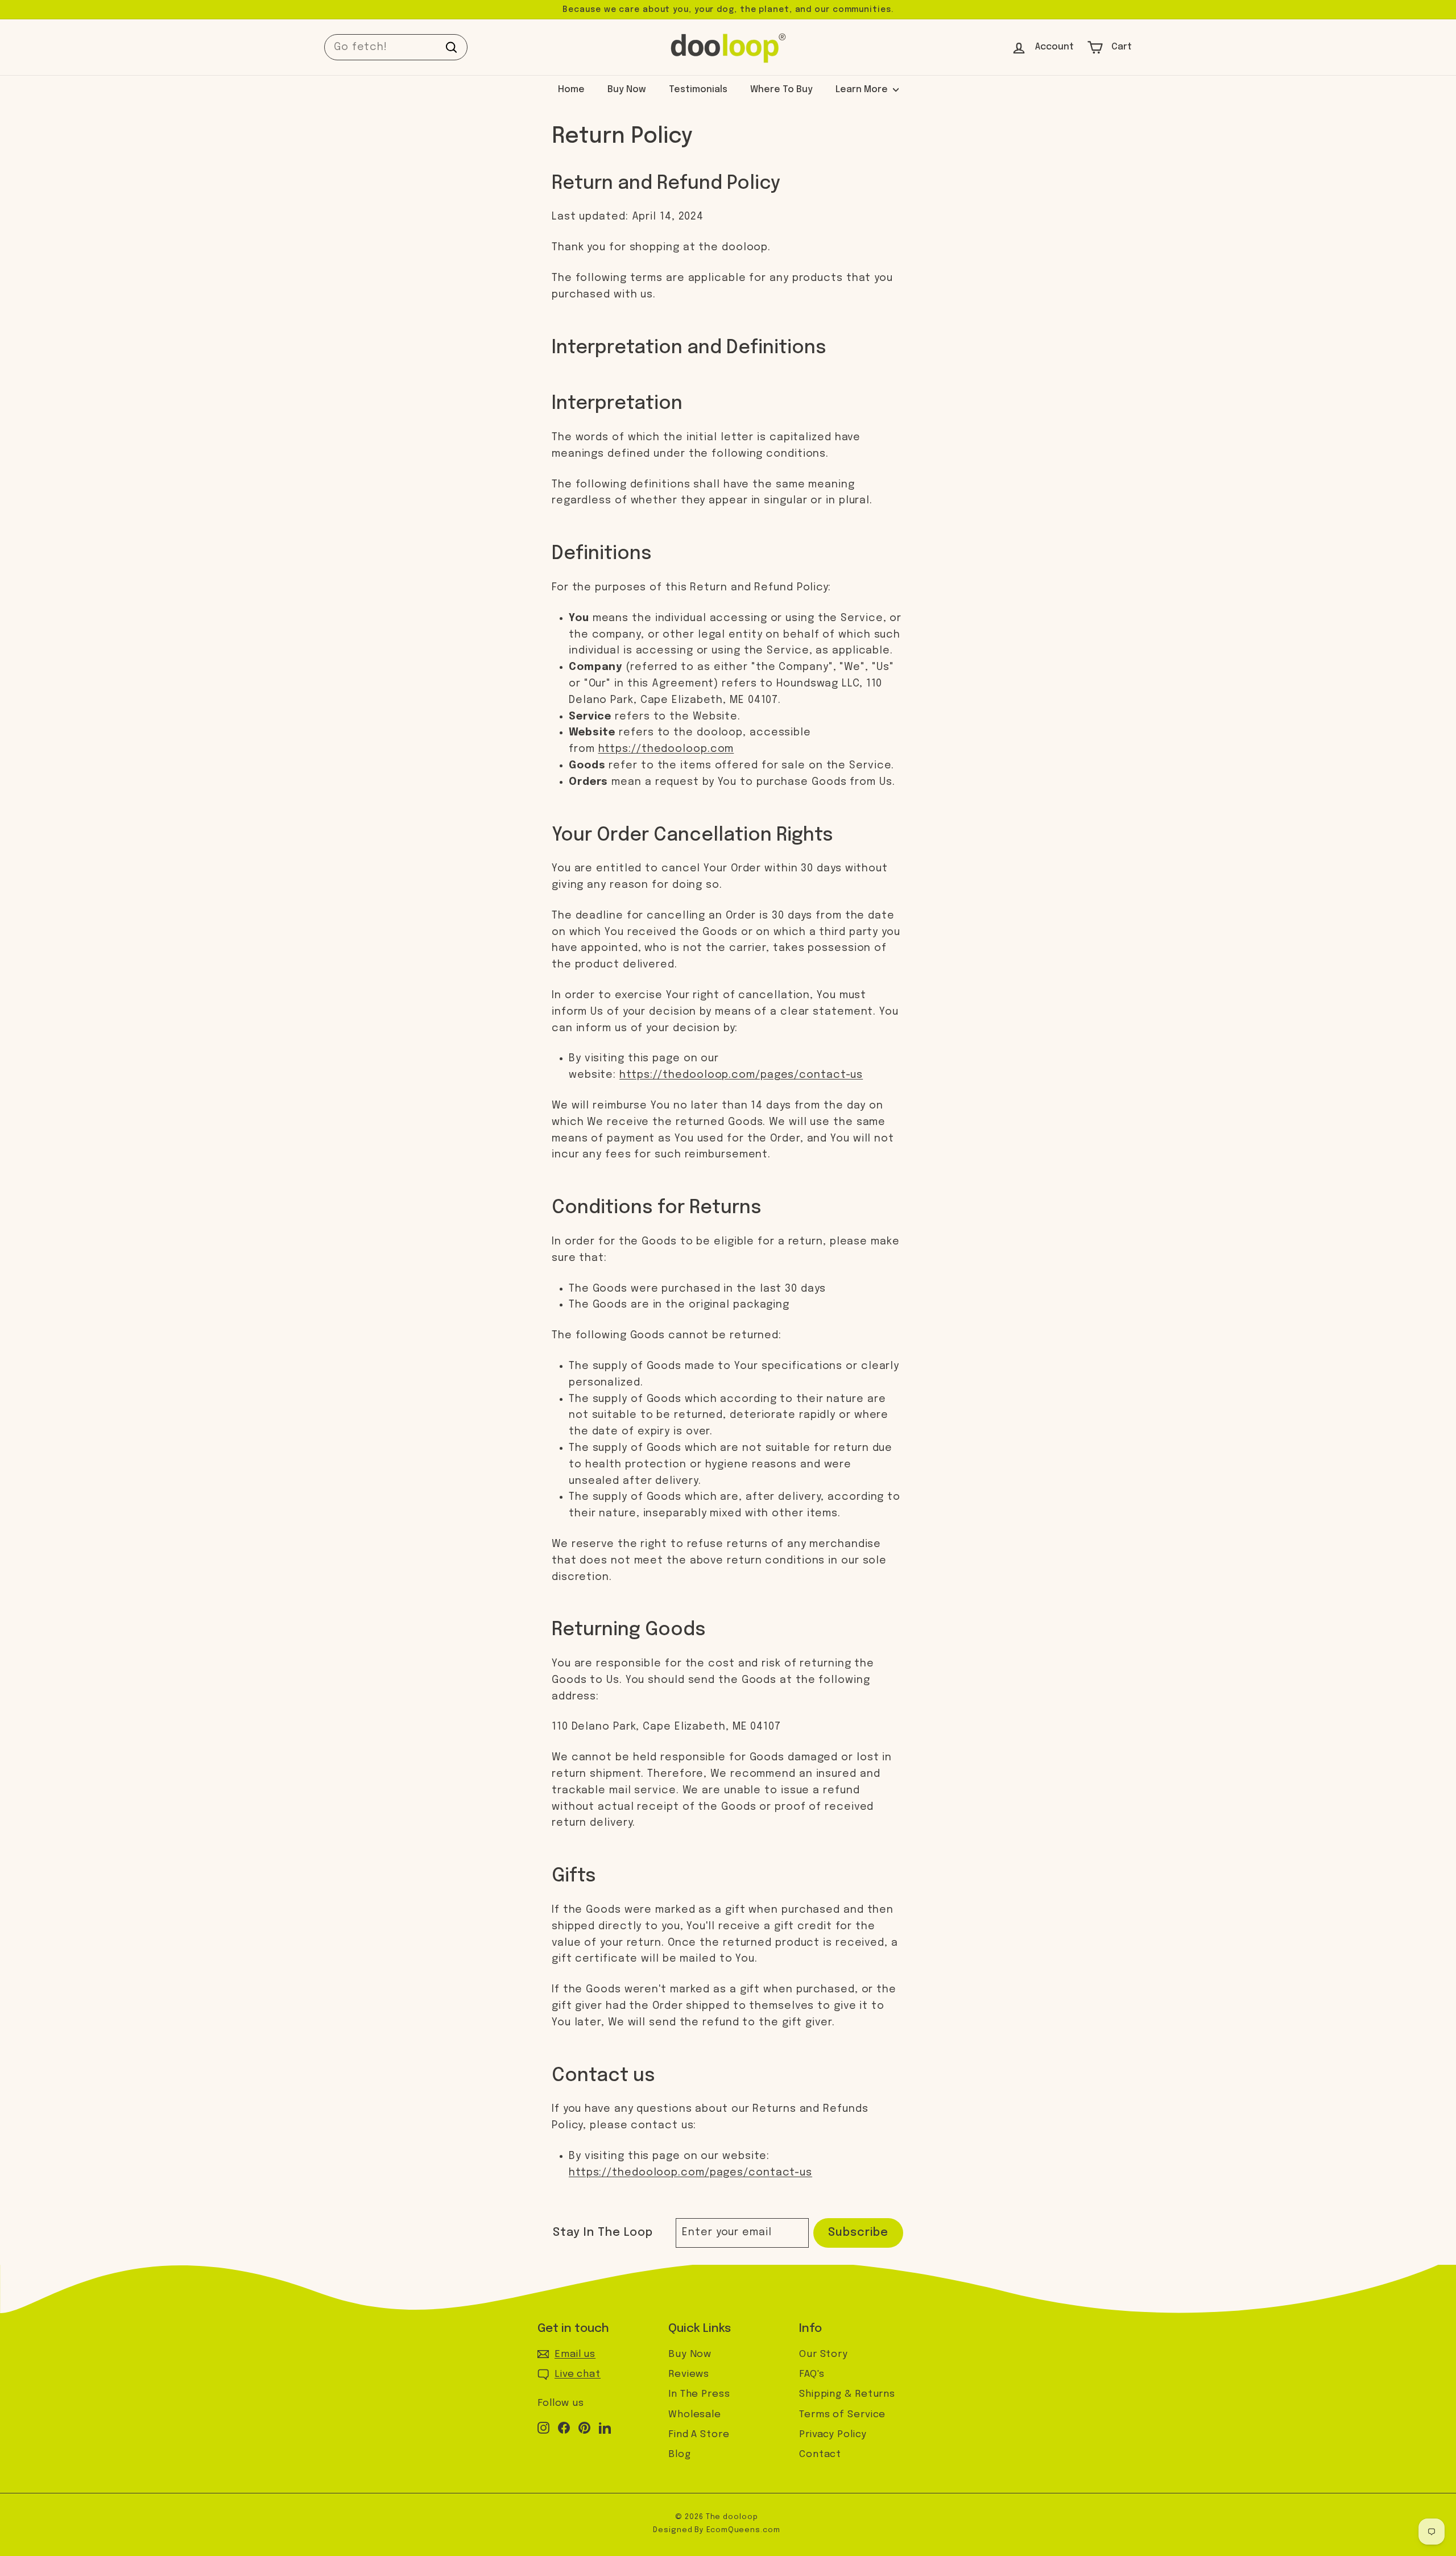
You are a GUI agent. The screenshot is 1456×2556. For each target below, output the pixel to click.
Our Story (824, 2354)
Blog (680, 2454)
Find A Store (699, 2435)
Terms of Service (842, 2415)
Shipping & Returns (847, 2394)
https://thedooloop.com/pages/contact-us (741, 1075)
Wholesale (695, 2415)
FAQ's (812, 2374)
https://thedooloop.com (666, 749)
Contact (820, 2454)
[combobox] (396, 47)
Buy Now (627, 90)
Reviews (689, 2374)
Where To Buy (781, 90)
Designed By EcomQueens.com (716, 2530)
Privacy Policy (833, 2435)
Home (571, 90)
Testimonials (698, 90)
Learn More (863, 90)
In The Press (699, 2394)
